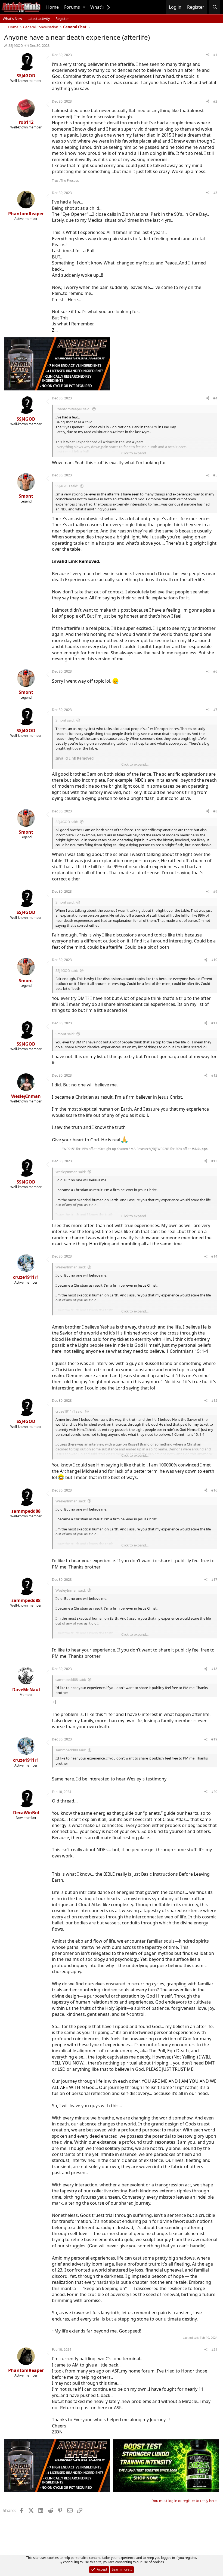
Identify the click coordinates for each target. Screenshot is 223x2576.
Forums (72, 7)
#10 (214, 960)
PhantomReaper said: (73, 409)
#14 (214, 1256)
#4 (215, 398)
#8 (215, 811)
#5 (215, 475)
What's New (12, 19)
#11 (214, 1023)
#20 (214, 1792)
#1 (215, 55)
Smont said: (65, 720)
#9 (215, 891)
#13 (214, 1161)
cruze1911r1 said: (69, 1411)
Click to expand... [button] (135, 453)
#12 (214, 1075)
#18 (214, 1669)
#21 (214, 2349)
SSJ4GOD (16, 45)
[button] (84, 7)
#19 (214, 1739)
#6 (215, 671)
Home (52, 7)
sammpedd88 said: (71, 1680)
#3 (215, 193)
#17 (214, 1580)
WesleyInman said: (71, 1172)
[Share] (208, 55)
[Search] (215, 7)
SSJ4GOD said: (67, 486)
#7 (215, 710)
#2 (215, 101)
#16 (214, 1490)
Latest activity (39, 19)
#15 (214, 1401)
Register (62, 19)
